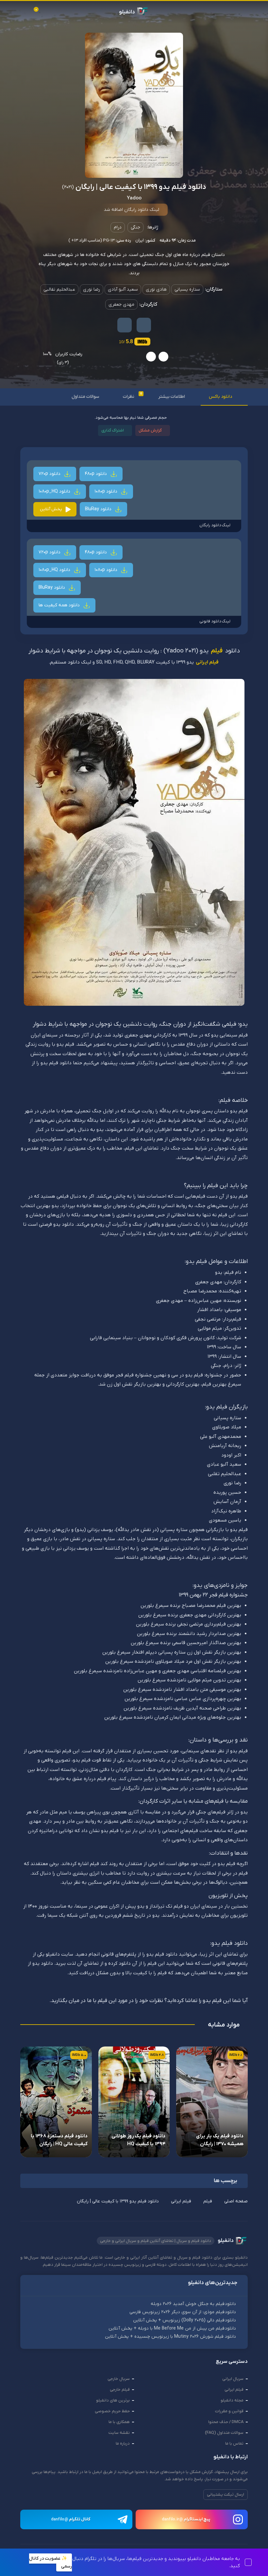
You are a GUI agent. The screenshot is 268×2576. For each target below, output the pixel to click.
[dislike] (151, 357)
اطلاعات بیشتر (170, 397)
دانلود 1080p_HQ (55, 491)
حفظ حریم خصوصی (112, 2414)
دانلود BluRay (99, 509)
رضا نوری (91, 289)
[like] (163, 357)
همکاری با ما (119, 2424)
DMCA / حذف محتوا (226, 2424)
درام (118, 227)
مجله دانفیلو (232, 2403)
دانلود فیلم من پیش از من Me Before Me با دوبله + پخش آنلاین (173, 2331)
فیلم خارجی (120, 2392)
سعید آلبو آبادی (122, 289)
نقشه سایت (119, 2435)
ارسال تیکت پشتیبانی (226, 2497)
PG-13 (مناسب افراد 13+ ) (91, 240)
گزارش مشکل (150, 430)
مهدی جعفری (121, 304)
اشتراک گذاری (112, 430)
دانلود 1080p (107, 491)
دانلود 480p (96, 474)
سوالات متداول (80, 397)
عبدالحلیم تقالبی (58, 289)
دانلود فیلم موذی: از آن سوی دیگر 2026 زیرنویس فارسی (183, 2314)
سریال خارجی (119, 2381)
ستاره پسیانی (186, 289)
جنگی (135, 227)
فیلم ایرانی (207, 663)
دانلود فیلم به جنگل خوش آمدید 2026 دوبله (194, 2305)
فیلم (217, 652)
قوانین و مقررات (229, 2414)
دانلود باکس (219, 397)
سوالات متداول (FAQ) (224, 2435)
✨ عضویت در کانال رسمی (50, 2562)
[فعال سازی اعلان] (125, 325)
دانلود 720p (50, 474)
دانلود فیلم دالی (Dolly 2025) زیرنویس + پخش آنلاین (185, 2322)
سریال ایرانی (233, 2381)
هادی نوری (155, 289)
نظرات (129, 396)
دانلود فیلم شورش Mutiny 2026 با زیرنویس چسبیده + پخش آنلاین (171, 2339)
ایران (139, 240)
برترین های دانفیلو (113, 2403)
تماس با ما (234, 2446)
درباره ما (123, 2446)
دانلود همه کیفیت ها (60, 606)
